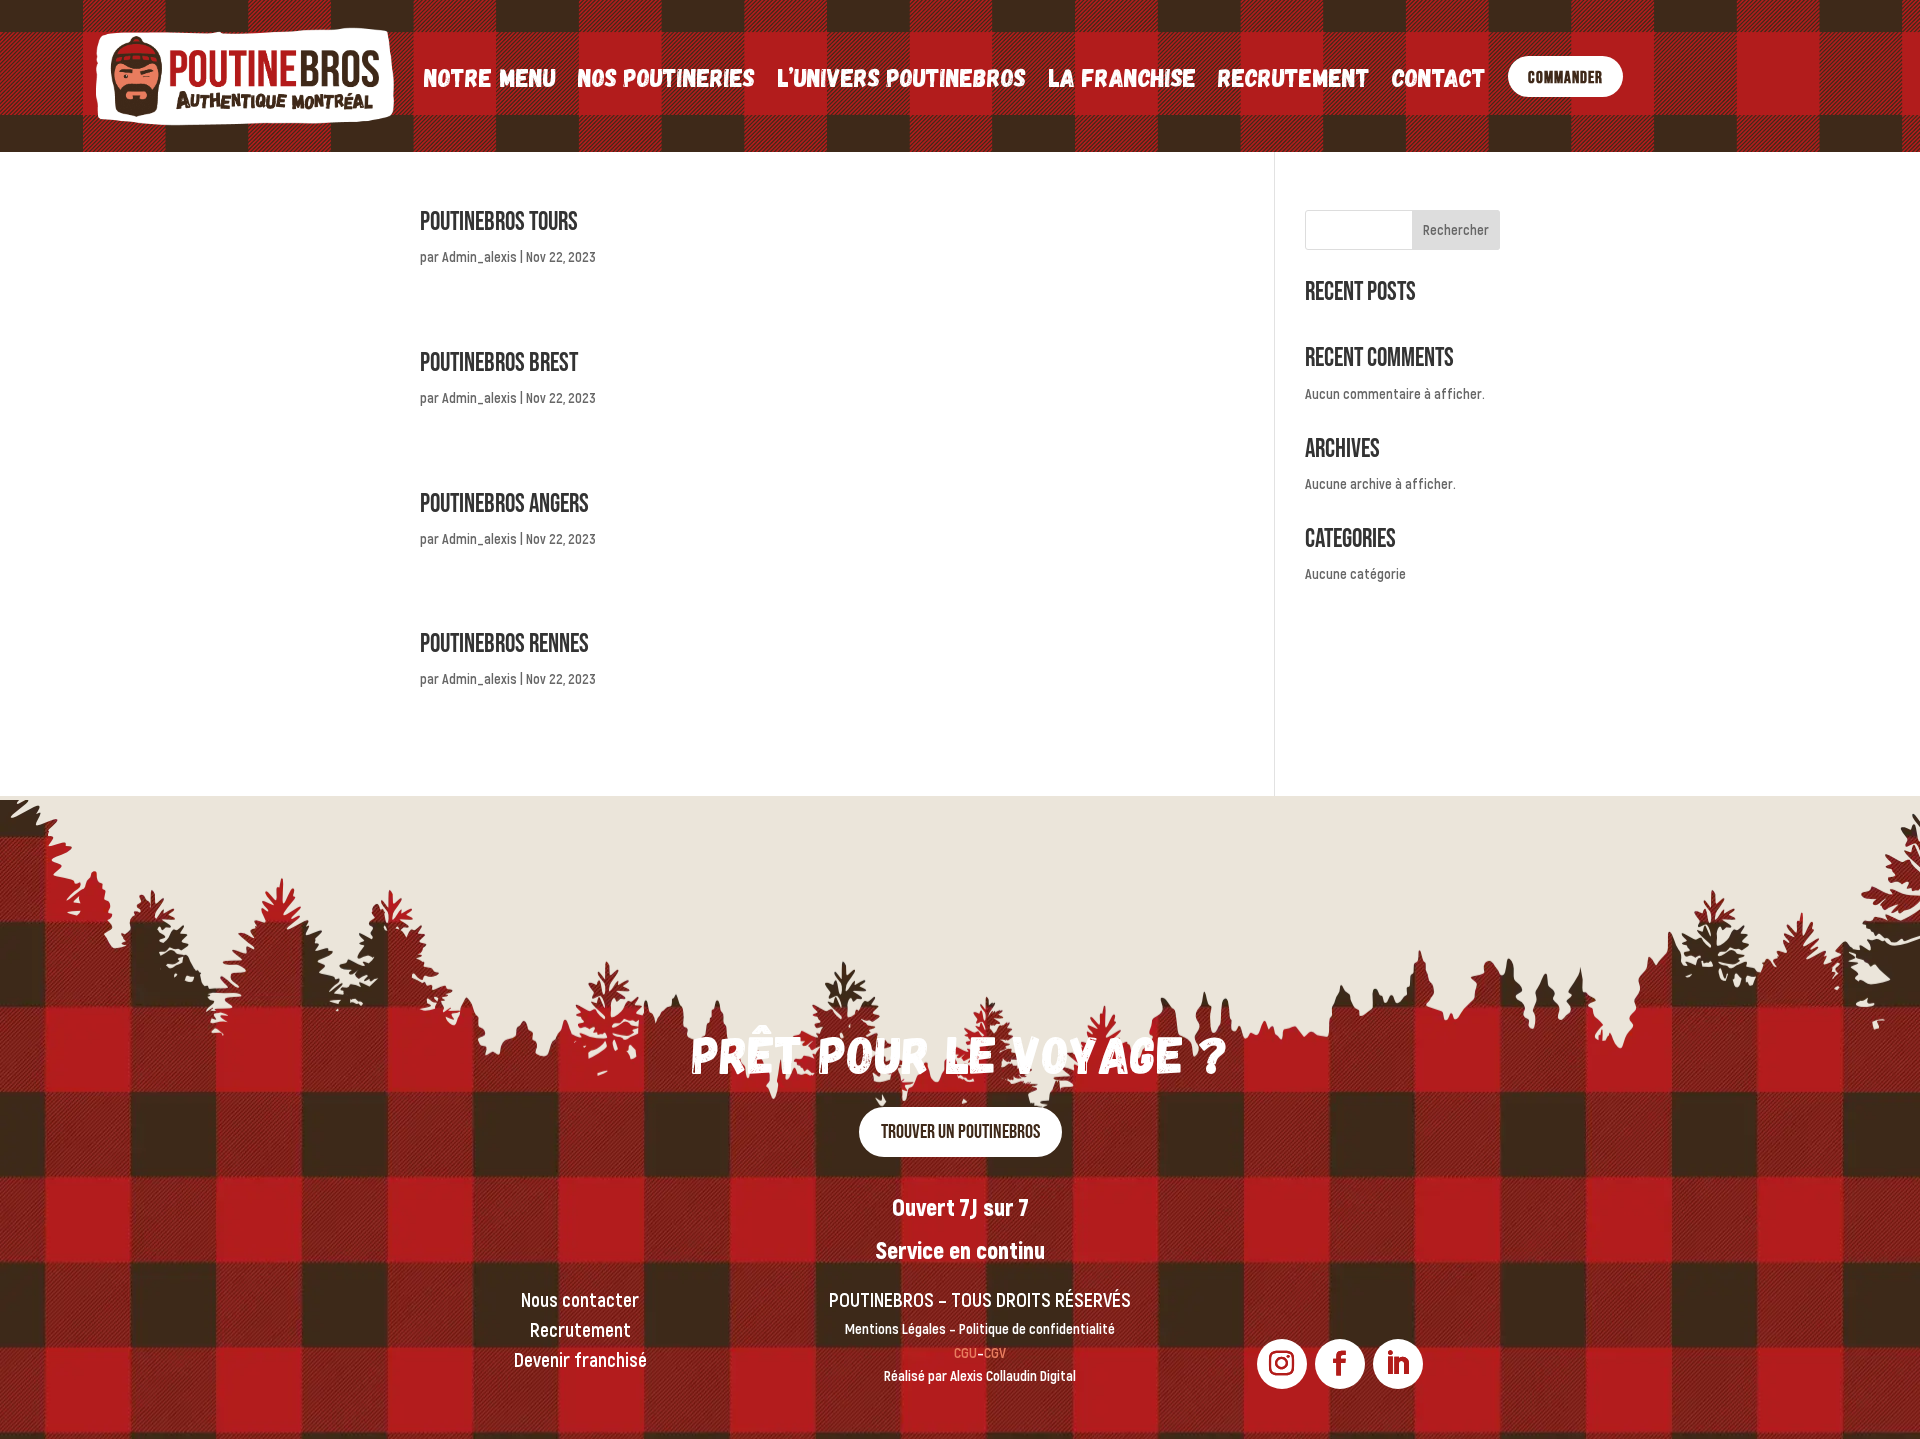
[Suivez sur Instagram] (1282, 1364)
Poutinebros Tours (499, 222)
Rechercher (1456, 230)
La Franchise (1122, 77)
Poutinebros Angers (504, 504)
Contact (1439, 77)
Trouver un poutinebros (960, 1132)
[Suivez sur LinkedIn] (1398, 1364)
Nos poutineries (666, 77)
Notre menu (490, 77)
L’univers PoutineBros (901, 77)
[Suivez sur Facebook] (1340, 1364)
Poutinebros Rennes (504, 644)
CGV (995, 1353)
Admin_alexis (479, 257)
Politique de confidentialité (1037, 1329)
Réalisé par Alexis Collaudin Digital (980, 1376)
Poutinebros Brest (499, 363)
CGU (965, 1353)
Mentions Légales (895, 1329)
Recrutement (1294, 77)
